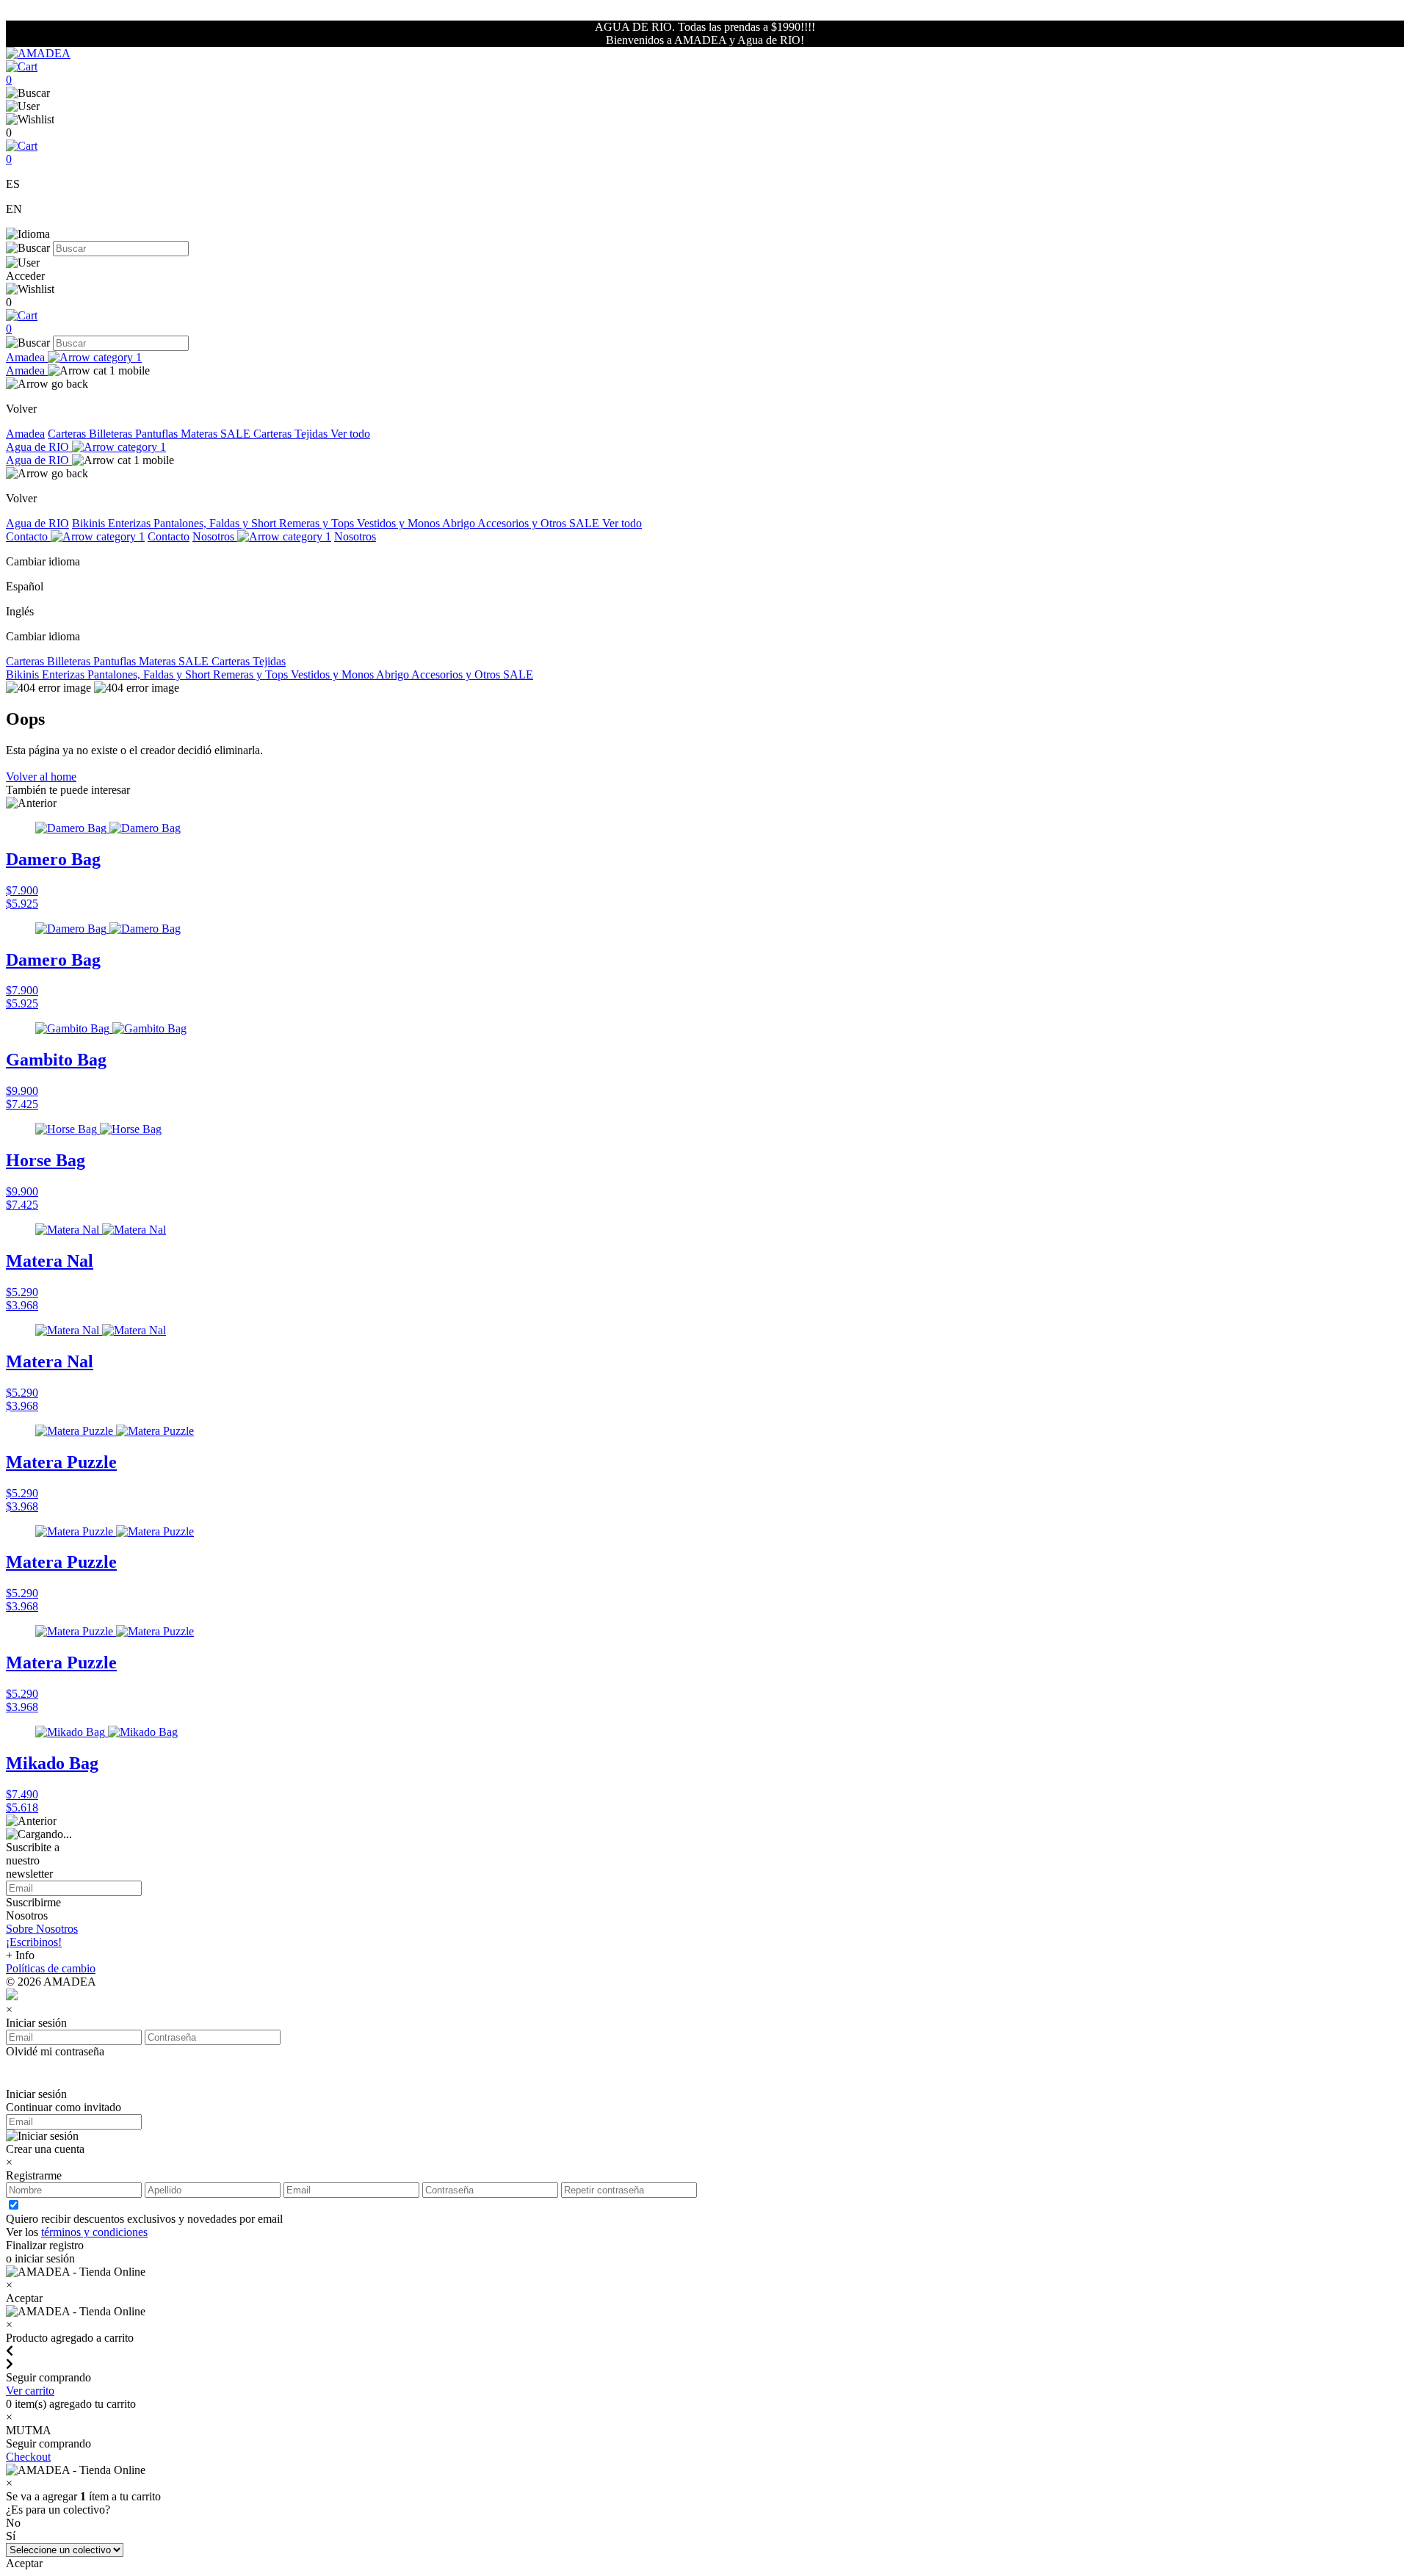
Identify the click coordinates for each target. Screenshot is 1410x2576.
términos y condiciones (94, 2232)
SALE (237, 434)
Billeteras (112, 434)
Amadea (27, 357)
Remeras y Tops (318, 523)
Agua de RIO (39, 447)
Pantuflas (158, 434)
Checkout (28, 2457)
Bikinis (90, 523)
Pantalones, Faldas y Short (216, 523)
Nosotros (215, 536)
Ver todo (350, 434)
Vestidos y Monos (399, 523)
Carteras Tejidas (292, 434)
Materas (200, 434)
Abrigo (460, 523)
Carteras (68, 434)
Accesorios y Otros (523, 523)
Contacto (28, 536)
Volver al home (41, 777)
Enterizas (131, 523)
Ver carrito (30, 2391)
